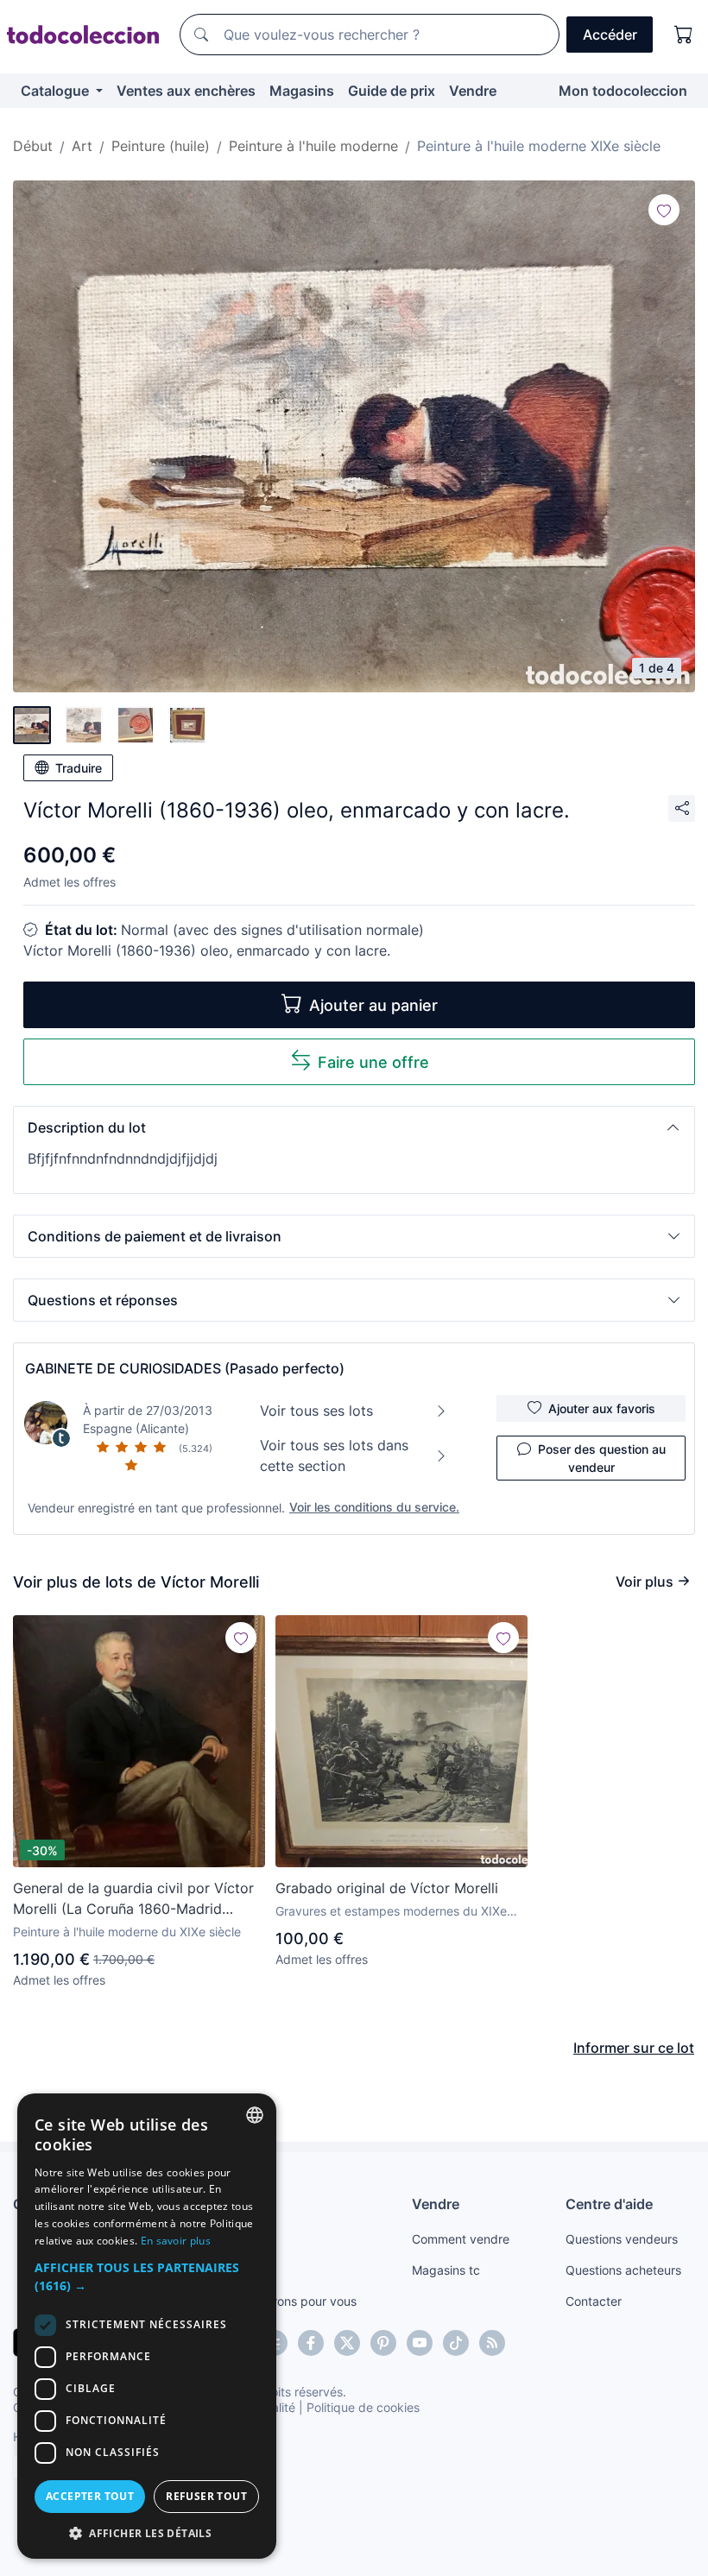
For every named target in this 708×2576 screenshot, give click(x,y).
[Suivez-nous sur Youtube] (420, 2343)
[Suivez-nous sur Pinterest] (383, 2343)
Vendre (473, 91)
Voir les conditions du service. (374, 1507)
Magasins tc (446, 2270)
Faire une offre (373, 1062)
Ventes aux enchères (186, 91)
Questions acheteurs (623, 2270)
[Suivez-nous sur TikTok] (456, 2343)
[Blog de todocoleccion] (492, 2343)
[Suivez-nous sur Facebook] (311, 2343)
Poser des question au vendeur (602, 1458)
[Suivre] (664, 210)
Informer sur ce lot (634, 2048)
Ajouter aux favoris (602, 1408)
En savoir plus (176, 2241)
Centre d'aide (609, 2204)
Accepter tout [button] (90, 2496)
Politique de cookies (363, 2407)
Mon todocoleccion (623, 91)
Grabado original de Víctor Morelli (387, 1888)
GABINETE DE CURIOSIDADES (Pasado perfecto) (185, 1368)
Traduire (79, 768)
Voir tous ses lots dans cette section (334, 1455)
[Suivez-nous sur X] (347, 2343)
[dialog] (147, 2326)
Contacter (594, 2301)
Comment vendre (461, 2239)
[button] (354, 1127)
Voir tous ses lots (316, 1411)
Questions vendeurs (622, 2239)
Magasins (302, 91)
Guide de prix (392, 91)
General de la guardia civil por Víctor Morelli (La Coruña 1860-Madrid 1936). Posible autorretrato (133, 1899)
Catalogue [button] (57, 91)
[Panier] (684, 35)
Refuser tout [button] (206, 2496)
